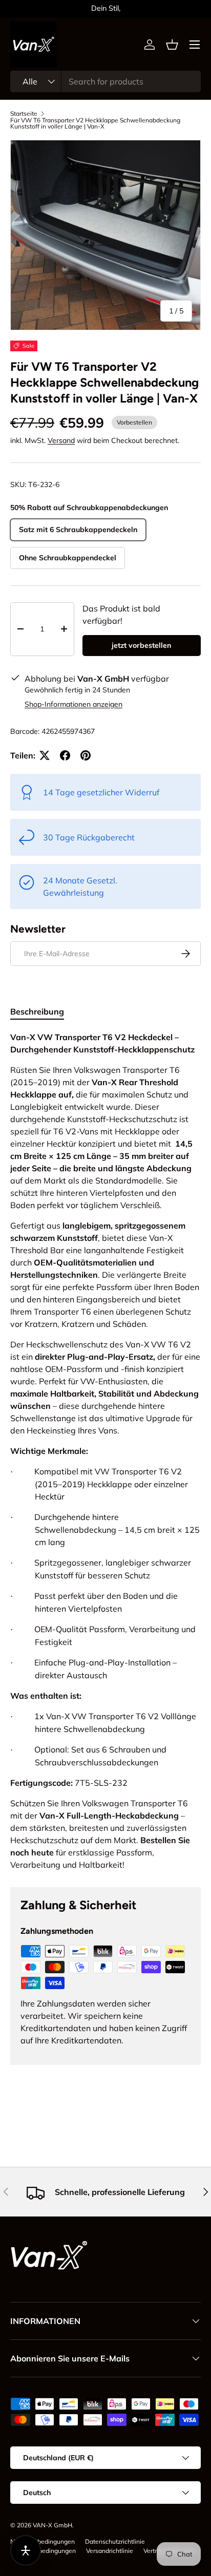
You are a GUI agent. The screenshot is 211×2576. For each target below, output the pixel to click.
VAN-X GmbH (52, 2525)
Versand (61, 440)
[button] (172, 45)
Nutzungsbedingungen (43, 2541)
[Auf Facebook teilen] (65, 755)
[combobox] (105, 81)
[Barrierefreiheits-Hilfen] (26, 2550)
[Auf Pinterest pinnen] (86, 755)
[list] (105, 235)
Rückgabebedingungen (43, 2551)
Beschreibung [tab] (37, 1011)
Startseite (24, 114)
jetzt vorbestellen (141, 645)
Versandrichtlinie (110, 2551)
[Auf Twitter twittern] (45, 755)
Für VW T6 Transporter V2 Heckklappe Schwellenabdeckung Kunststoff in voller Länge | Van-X (95, 123)
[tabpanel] (105, 1451)
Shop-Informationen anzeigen (73, 704)
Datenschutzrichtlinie (115, 2541)
